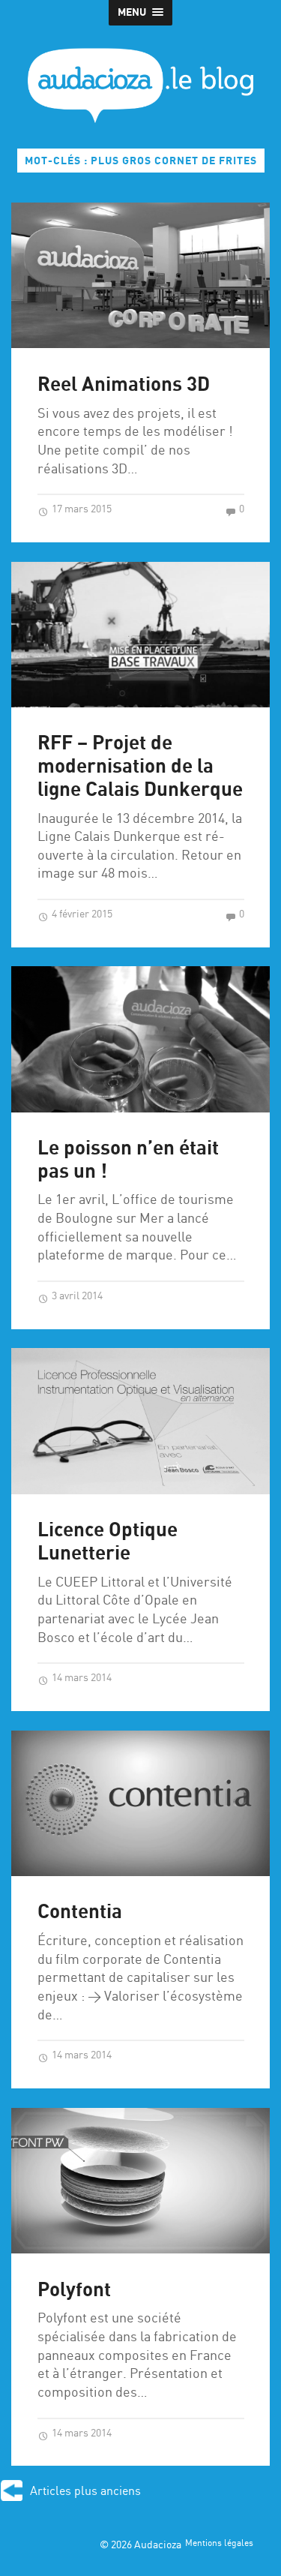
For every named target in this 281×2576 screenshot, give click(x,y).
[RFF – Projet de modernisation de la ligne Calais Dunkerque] (140, 635)
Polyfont (74, 2291)
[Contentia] (140, 1803)
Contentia (80, 1912)
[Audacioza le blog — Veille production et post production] (140, 86)
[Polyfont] (140, 2181)
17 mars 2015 (81, 509)
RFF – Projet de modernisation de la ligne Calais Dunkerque (140, 767)
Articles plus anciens (85, 2492)
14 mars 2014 (81, 1678)
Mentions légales (219, 2544)
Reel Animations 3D (124, 385)
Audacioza (158, 2545)
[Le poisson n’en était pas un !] (140, 1039)
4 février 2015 (81, 914)
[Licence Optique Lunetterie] (140, 1421)
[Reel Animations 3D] (140, 275)
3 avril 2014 (76, 1296)
